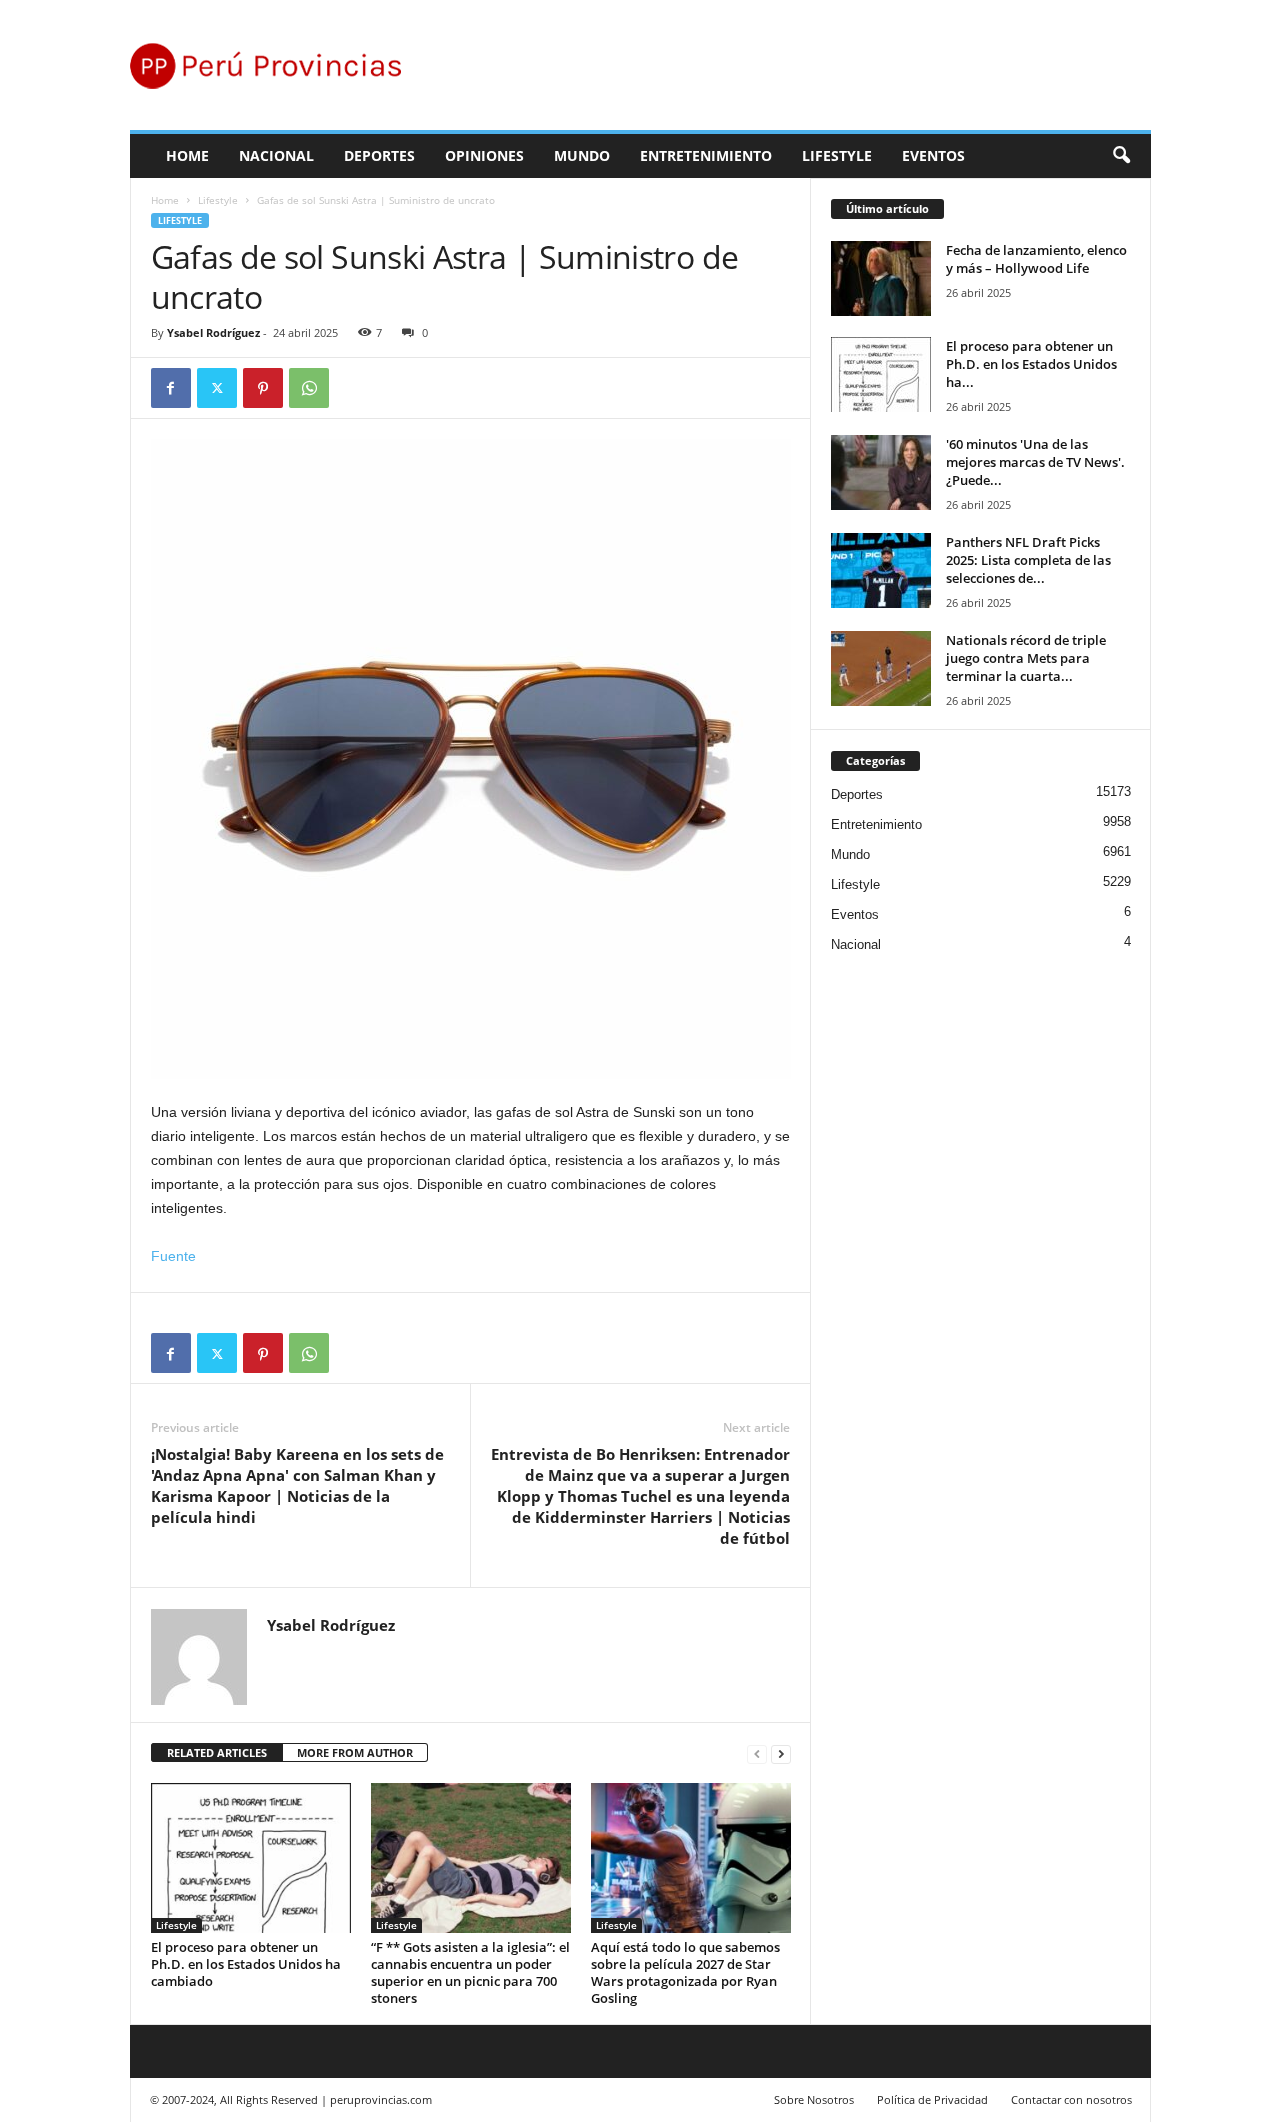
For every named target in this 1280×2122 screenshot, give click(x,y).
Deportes (379, 155)
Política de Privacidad (932, 2099)
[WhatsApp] (309, 388)
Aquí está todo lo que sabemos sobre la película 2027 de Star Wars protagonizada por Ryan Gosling (685, 1972)
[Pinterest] (263, 388)
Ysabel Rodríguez (213, 332)
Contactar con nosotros (1071, 2099)
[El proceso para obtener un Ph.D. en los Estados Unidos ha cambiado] (251, 1858)
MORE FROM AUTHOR (355, 1752)
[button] (1121, 156)
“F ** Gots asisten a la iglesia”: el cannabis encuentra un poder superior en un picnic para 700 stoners (470, 1972)
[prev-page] (757, 1753)
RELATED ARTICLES (217, 1752)
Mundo (582, 155)
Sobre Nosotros (814, 2099)
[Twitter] (217, 388)
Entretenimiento (706, 155)
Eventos (933, 155)
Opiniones (484, 155)
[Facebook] (171, 388)
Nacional (276, 155)
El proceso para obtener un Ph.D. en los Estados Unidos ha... (1031, 364)
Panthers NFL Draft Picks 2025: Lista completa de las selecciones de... (1028, 560)
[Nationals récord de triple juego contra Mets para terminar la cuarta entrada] (881, 668)
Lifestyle (837, 155)
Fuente (173, 1256)
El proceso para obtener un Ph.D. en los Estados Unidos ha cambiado (246, 1964)
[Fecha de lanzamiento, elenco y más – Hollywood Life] (881, 278)
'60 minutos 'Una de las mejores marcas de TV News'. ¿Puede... (1035, 462)
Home (187, 155)
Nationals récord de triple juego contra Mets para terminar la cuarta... (1026, 658)
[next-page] (781, 1753)
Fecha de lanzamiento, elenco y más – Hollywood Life (1036, 259)
